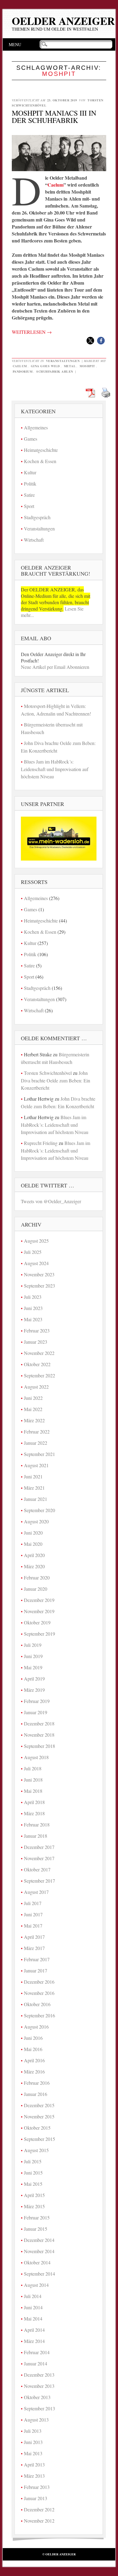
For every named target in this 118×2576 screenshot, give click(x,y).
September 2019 (39, 1634)
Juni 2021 (33, 1476)
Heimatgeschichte (41, 450)
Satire (29, 495)
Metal (70, 366)
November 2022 (39, 1353)
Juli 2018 (33, 1768)
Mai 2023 (33, 1319)
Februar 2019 (37, 1701)
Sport (29, 506)
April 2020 (34, 1555)
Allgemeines (36, 427)
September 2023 (39, 1286)
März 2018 (34, 1813)
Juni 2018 (33, 1780)
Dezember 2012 (39, 2509)
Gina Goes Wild (45, 366)
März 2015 (34, 2206)
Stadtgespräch (37, 517)
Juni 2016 (33, 2038)
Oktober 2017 (37, 1869)
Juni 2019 (33, 1656)
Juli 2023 (33, 1297)
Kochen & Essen (40, 461)
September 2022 (39, 1375)
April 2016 (34, 2060)
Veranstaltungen (63, 361)
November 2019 (39, 1611)
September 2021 (39, 1454)
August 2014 (36, 2285)
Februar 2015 (37, 2217)
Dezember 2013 (39, 2375)
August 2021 (36, 1465)
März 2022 (34, 1420)
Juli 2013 (33, 2431)
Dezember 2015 (39, 2105)
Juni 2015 (33, 2173)
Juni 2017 (33, 1914)
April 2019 (34, 1679)
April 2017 (34, 1937)
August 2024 (36, 1263)
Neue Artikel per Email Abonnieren (55, 667)
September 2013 (39, 2408)
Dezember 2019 (39, 1600)
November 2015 (39, 2116)
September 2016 (39, 2015)
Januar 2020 (36, 1589)
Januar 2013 (36, 2498)
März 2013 (34, 2476)
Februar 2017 (37, 1959)
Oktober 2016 (37, 2004)
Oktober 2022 (37, 1364)
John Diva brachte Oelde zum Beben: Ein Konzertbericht (56, 1080)
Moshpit (87, 366)
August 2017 (36, 1892)
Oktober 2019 (37, 1622)
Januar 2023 (36, 1342)
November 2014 (39, 2251)
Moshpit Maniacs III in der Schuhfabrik (54, 117)
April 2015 (34, 2195)
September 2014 (39, 2274)
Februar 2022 (37, 1432)
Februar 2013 (37, 2487)
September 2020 (39, 1510)
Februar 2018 (37, 1825)
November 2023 (39, 1274)
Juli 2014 (33, 2296)
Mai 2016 (33, 2049)
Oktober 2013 (37, 2397)
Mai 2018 (33, 1791)
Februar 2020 (37, 1577)
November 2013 (39, 2386)
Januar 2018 (36, 1836)
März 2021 (34, 1488)
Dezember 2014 (39, 2240)
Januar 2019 (36, 1712)
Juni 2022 (33, 1398)
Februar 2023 (37, 1330)
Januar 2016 (36, 2094)
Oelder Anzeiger (63, 21)
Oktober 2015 (37, 2128)
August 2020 (36, 1521)
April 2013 (34, 2464)
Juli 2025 (33, 1252)
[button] (90, 341)
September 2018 (39, 1746)
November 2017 (39, 1858)
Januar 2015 (36, 2229)
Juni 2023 (33, 1308)
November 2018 (39, 1735)
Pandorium (23, 371)
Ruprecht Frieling (41, 1143)
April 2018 (34, 1802)
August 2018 (36, 1757)
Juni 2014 (33, 2307)
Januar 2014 (36, 2363)
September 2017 (39, 1881)
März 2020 (34, 1566)
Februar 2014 (37, 2352)
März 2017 (34, 1948)
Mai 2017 (33, 1926)
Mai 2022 (33, 1409)
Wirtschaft (34, 540)
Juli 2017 (33, 1903)
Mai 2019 (33, 1667)
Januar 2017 (36, 1970)
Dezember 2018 (39, 1723)
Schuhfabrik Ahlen (55, 371)
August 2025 (36, 1241)
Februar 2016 (37, 2083)
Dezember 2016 (39, 1982)
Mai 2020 (33, 1544)
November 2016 (39, 1993)
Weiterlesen (32, 332)
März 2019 (34, 1690)
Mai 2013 (33, 2453)
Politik (30, 484)
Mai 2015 (33, 2184)
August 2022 (36, 1387)
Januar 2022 (36, 1443)
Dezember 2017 (39, 1847)
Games (31, 439)
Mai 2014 (33, 2319)
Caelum (56, 185)
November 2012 (39, 2521)
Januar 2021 (36, 1499)
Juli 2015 (33, 2161)
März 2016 (34, 2072)
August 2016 (36, 2027)
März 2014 (34, 2341)
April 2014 (34, 2330)
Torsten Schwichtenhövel (48, 1073)
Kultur (30, 472)
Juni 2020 (33, 1533)
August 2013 (36, 2420)
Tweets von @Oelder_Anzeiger (51, 1201)
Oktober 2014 (37, 2262)
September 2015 (39, 2139)
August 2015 (36, 2150)
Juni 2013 (33, 2442)
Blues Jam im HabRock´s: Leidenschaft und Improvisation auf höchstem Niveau (55, 769)
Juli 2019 (33, 1645)
